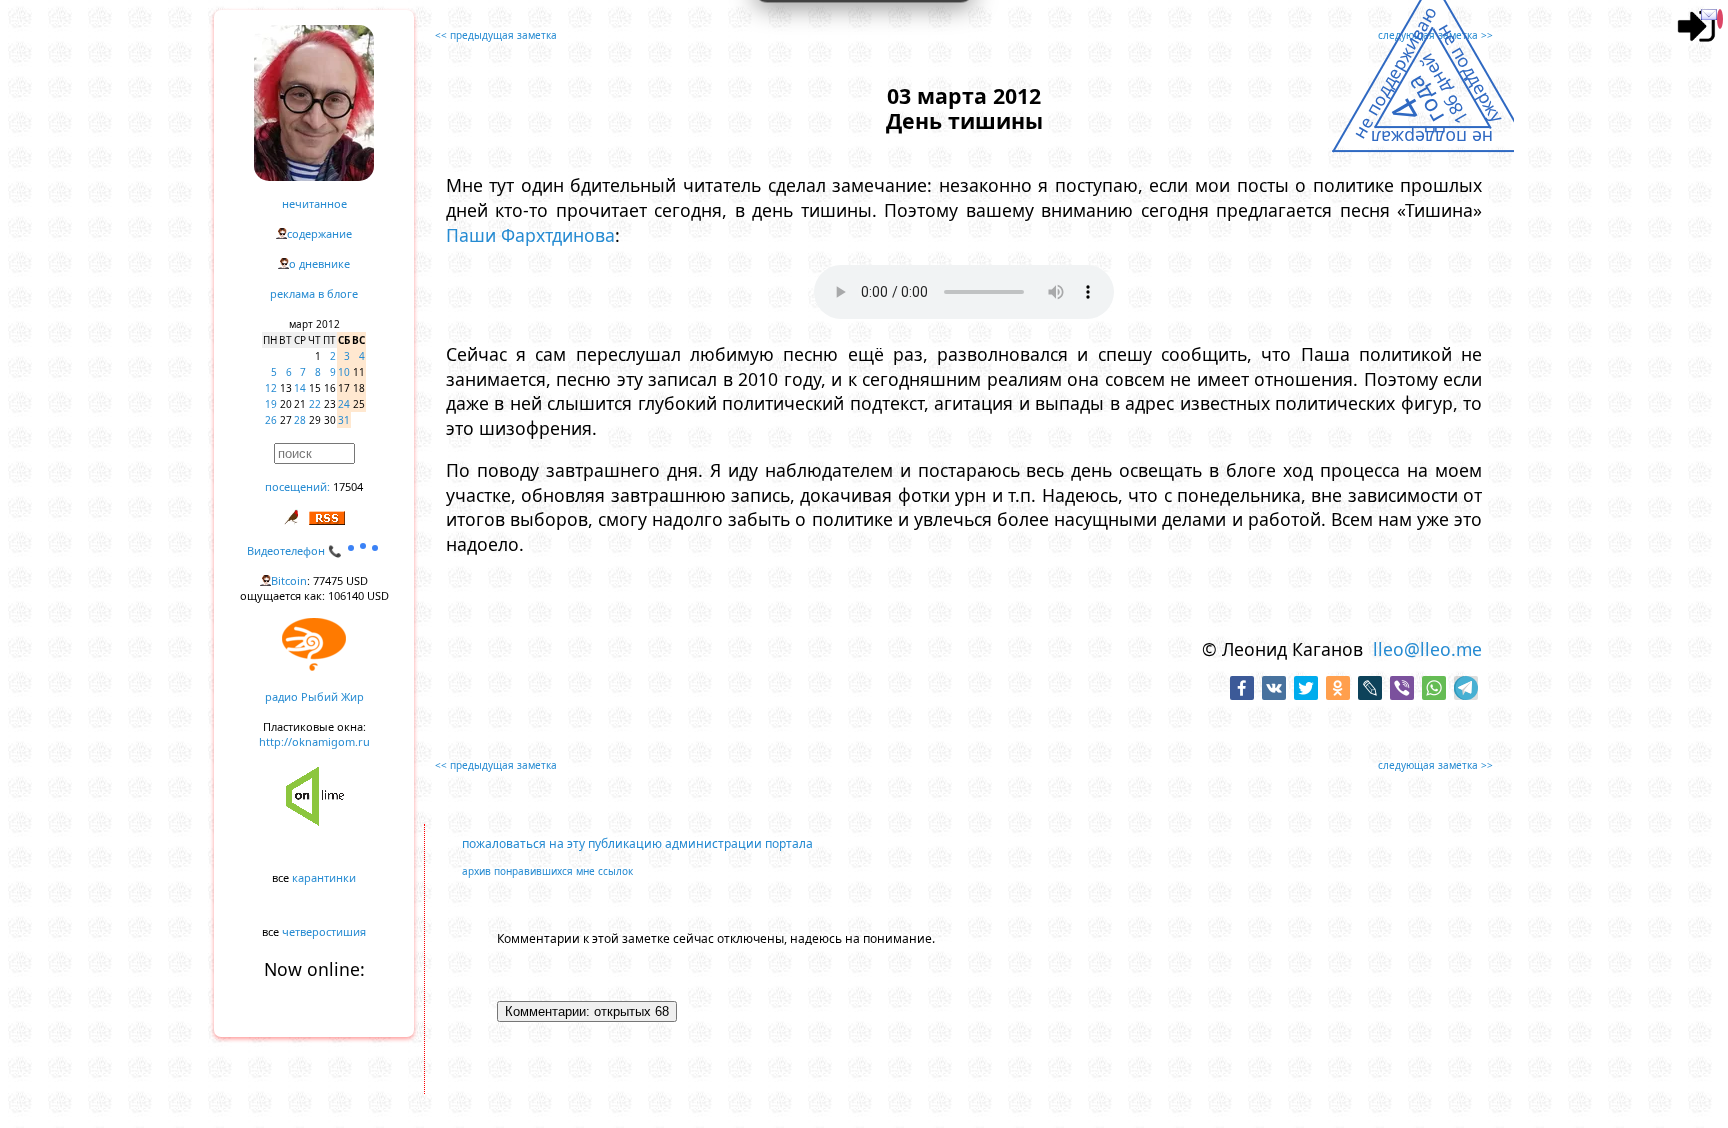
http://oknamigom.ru (314, 741)
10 (344, 372)
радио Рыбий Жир (314, 696)
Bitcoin (289, 580)
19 (271, 404)
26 (271, 420)
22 (315, 404)
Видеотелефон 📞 (296, 550)
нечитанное (314, 203)
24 (344, 404)
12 (271, 388)
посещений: (297, 486)
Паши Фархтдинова (530, 235)
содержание (319, 233)
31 (344, 420)
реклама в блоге (314, 293)
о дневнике (319, 263)
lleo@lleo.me (1427, 649)
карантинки (324, 877)
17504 (348, 486)
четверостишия (324, 931)
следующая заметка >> (1435, 35)
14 (300, 388)
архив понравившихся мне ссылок (547, 871)
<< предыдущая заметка (496, 35)
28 (300, 420)
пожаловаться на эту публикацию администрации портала (637, 843)
